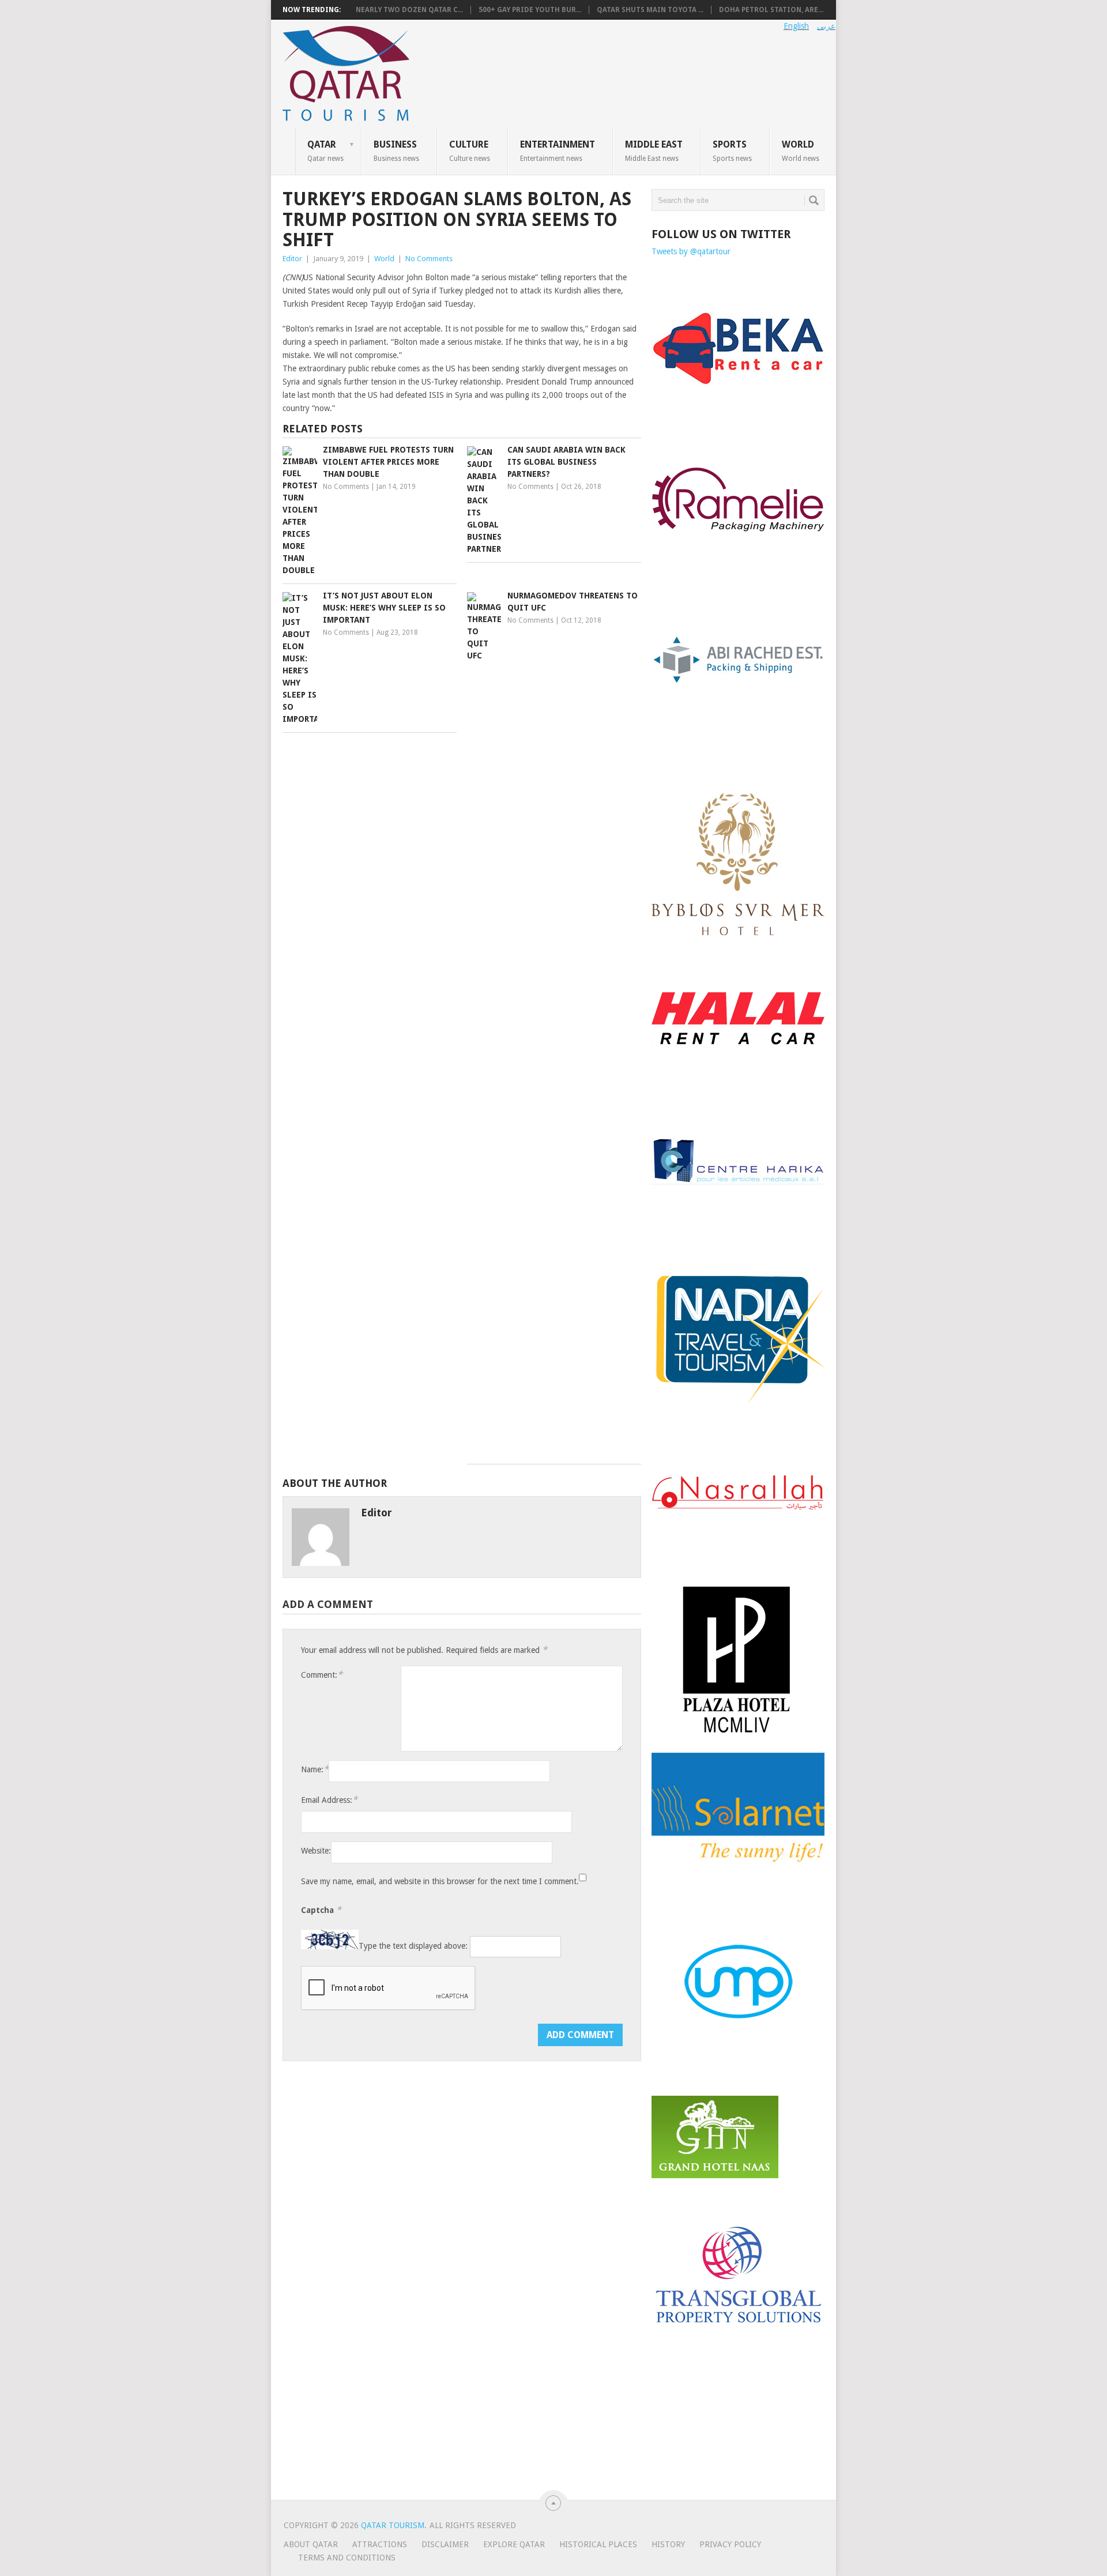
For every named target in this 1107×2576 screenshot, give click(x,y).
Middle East (654, 150)
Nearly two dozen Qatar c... (409, 10)
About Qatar (311, 2544)
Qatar (325, 150)
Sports (732, 150)
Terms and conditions (347, 2558)
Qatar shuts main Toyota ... (650, 10)
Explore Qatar (514, 2544)
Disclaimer (445, 2544)
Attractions (380, 2544)
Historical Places (598, 2544)
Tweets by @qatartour (691, 251)
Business (396, 150)
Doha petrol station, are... (771, 10)
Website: (316, 1851)
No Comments (429, 259)
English (796, 26)
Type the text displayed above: (413, 1946)
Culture (470, 150)
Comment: (322, 1675)
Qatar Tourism (393, 2525)
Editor (292, 259)
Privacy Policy (730, 2544)
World (801, 150)
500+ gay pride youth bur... (530, 10)
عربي (826, 26)
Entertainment (558, 150)
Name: (315, 1769)
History (668, 2544)
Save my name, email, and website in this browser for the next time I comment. (440, 1881)
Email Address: (329, 1800)
